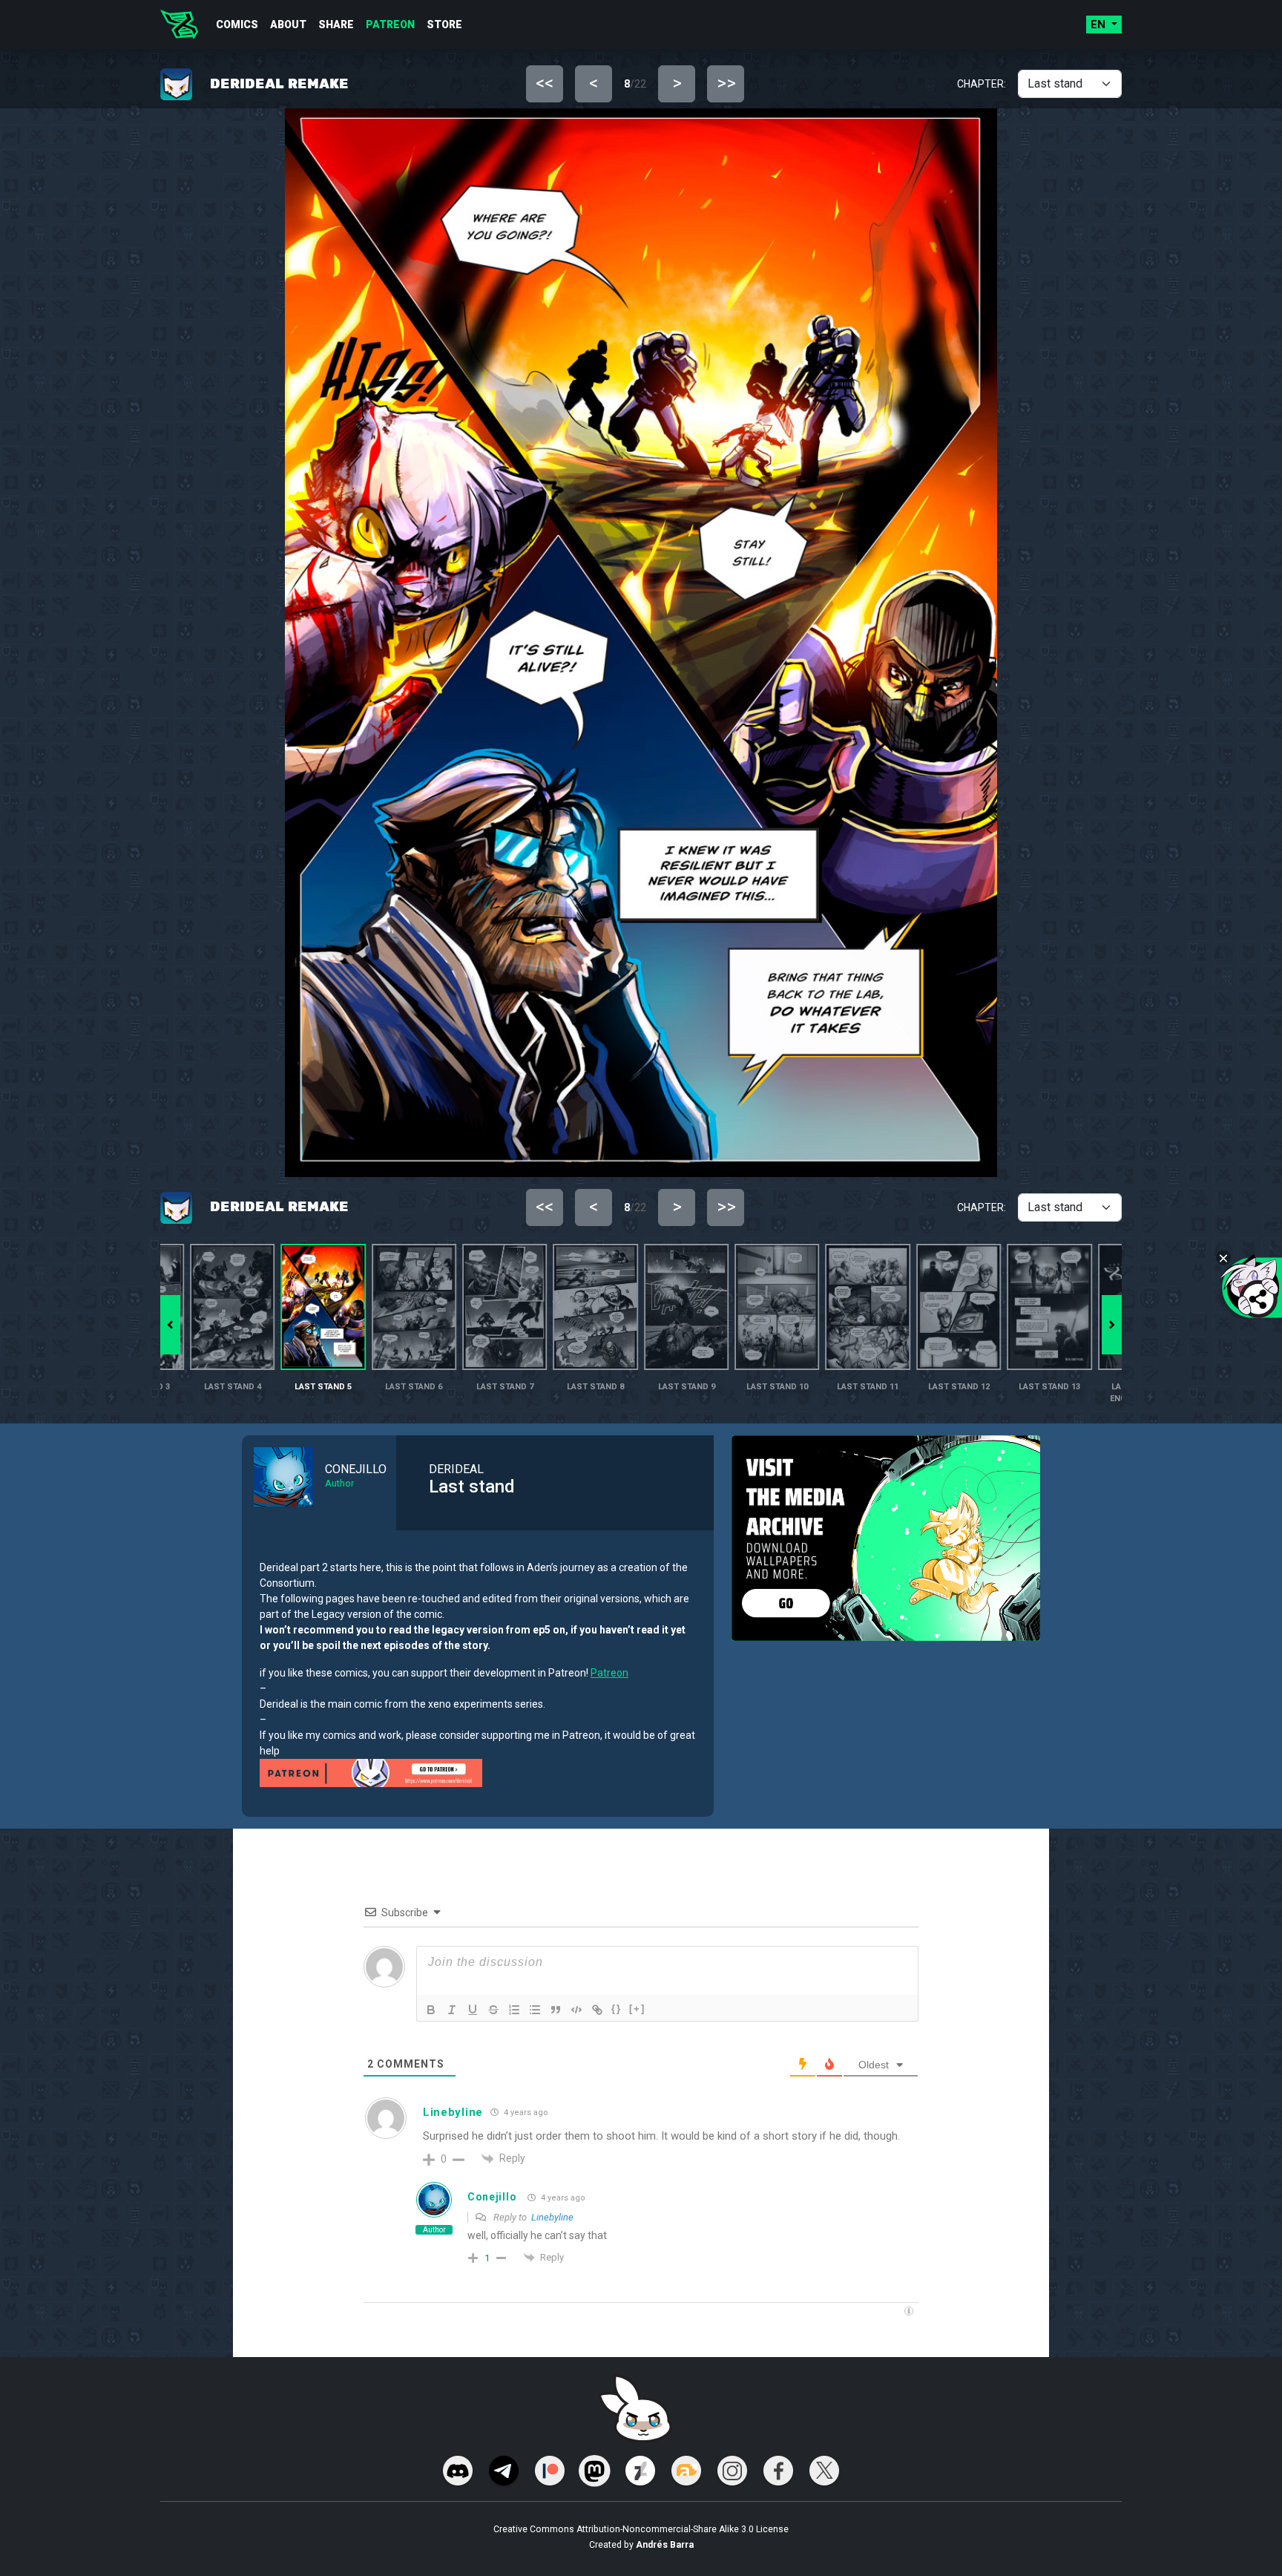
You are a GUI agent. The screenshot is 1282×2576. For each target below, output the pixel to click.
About (288, 24)
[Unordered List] (535, 2010)
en (1099, 24)
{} (617, 2009)
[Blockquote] (556, 2010)
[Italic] (452, 2010)
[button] (1112, 1325)
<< (545, 83)
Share (336, 24)
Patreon (390, 24)
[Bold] (431, 2010)
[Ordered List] (514, 2010)
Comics (237, 24)
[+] (637, 2009)
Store (444, 24)
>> (726, 83)
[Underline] (473, 2010)
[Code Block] (576, 2010)
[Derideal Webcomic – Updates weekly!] (179, 24)
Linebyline (552, 2217)
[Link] (597, 2010)
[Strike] (493, 2010)
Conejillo (492, 2197)
